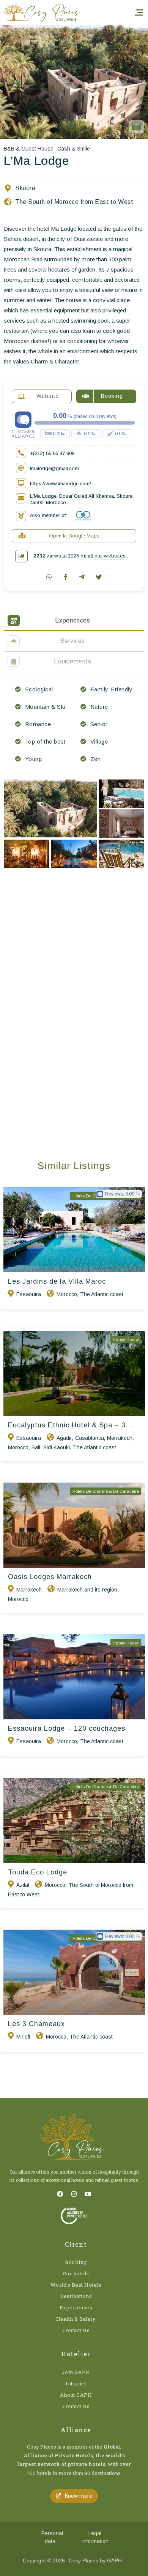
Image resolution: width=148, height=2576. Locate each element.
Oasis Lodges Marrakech (50, 1577)
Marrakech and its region (87, 1590)
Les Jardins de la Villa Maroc (57, 1281)
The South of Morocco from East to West (74, 202)
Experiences (76, 2307)
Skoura (25, 188)
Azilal (23, 1885)
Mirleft (23, 2037)
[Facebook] (60, 2194)
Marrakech (120, 1438)
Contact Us (76, 2330)
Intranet (76, 2383)
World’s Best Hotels (76, 2285)
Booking (76, 2262)
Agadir (64, 1438)
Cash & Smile (74, 149)
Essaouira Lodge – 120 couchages (67, 1728)
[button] (74, 2496)
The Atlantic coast (102, 1294)
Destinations (76, 2296)
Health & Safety (76, 2319)
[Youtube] (88, 2194)
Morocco (67, 1294)
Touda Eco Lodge (38, 1872)
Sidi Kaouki (57, 1447)
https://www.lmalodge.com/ (61, 484)
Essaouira (29, 1294)
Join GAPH (76, 2372)
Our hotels (76, 2273)
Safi (36, 1447)
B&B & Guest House (29, 149)
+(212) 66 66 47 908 (52, 453)
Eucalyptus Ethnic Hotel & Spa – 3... (70, 1425)
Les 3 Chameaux (36, 2024)
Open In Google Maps (74, 536)
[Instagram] (74, 2194)
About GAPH (76, 2395)
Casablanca (90, 1438)
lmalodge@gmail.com (54, 468)
